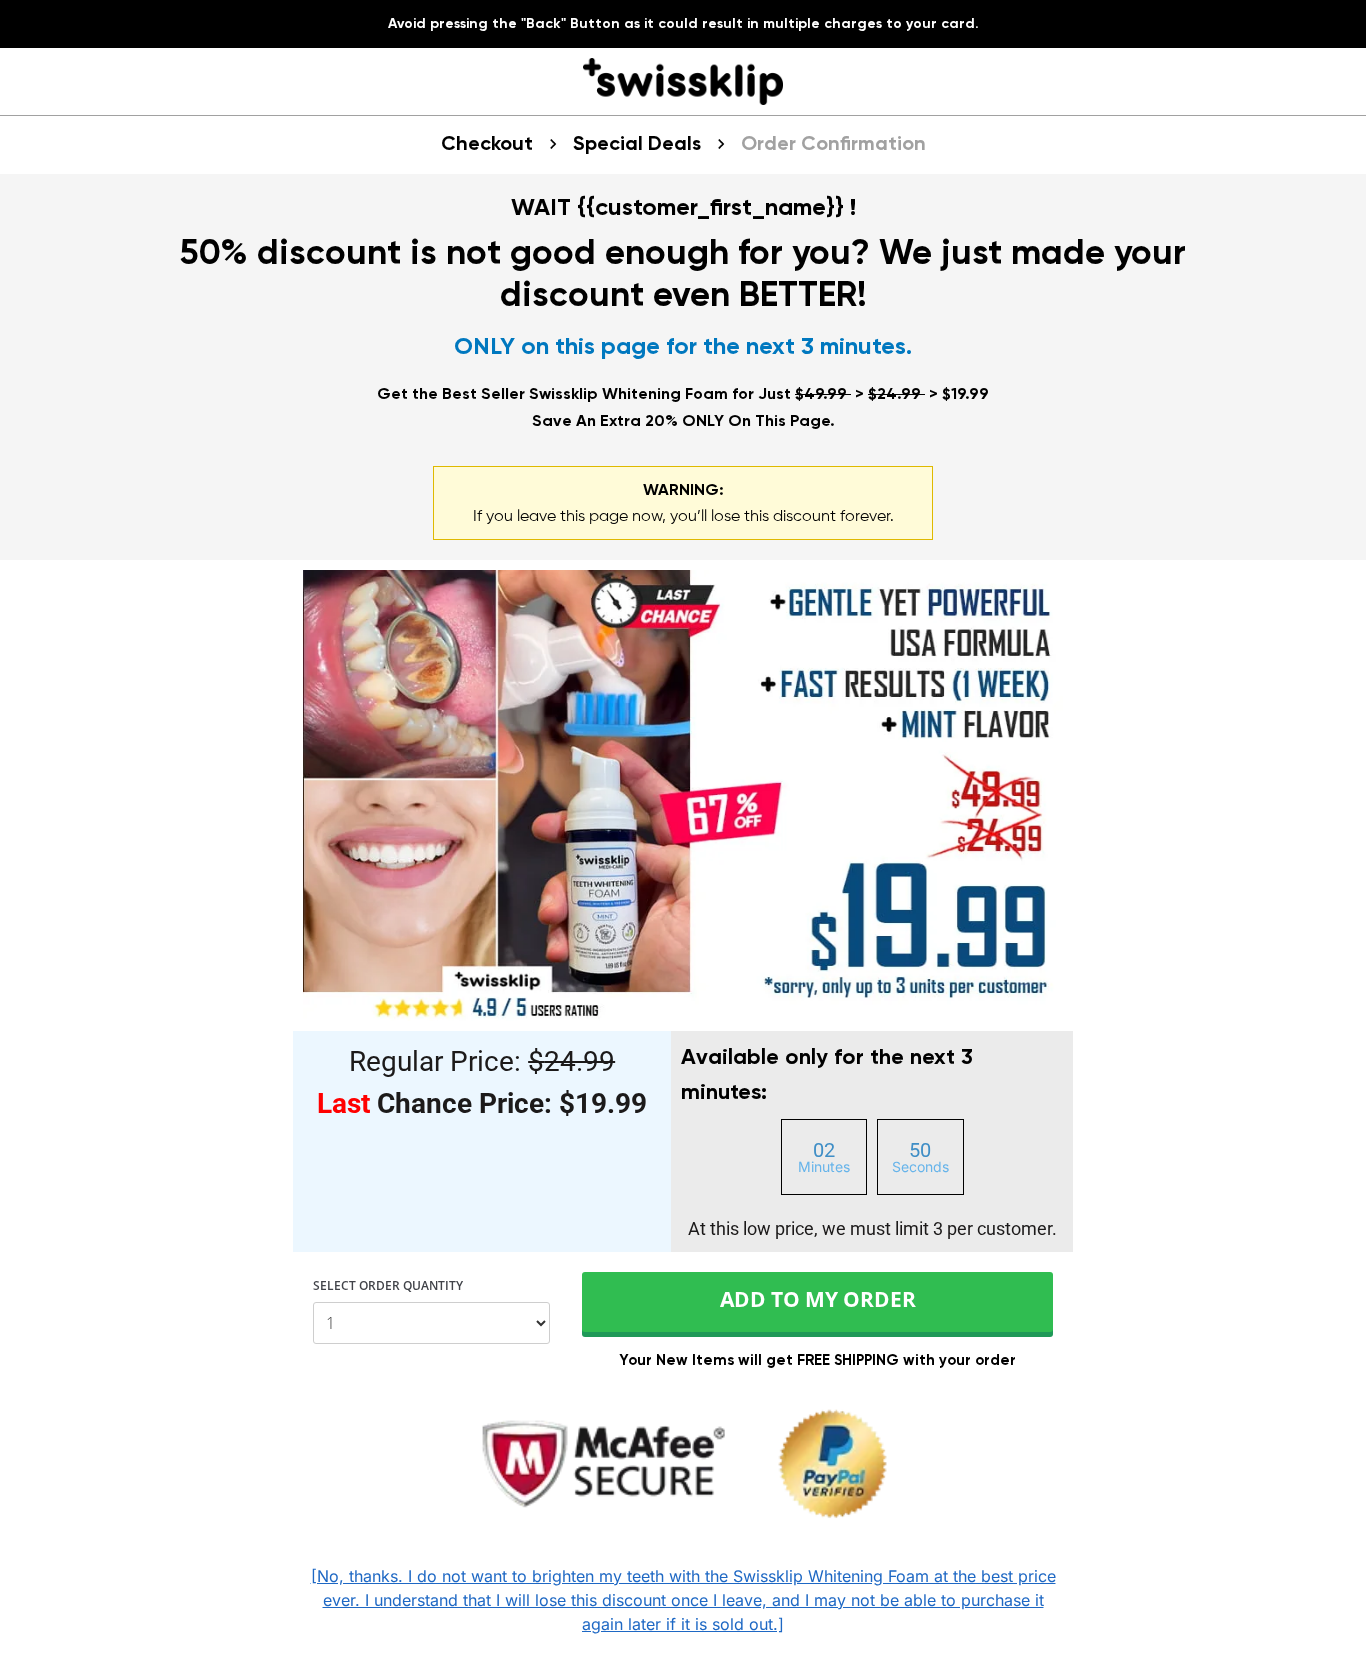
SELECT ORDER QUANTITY (388, 1287)
